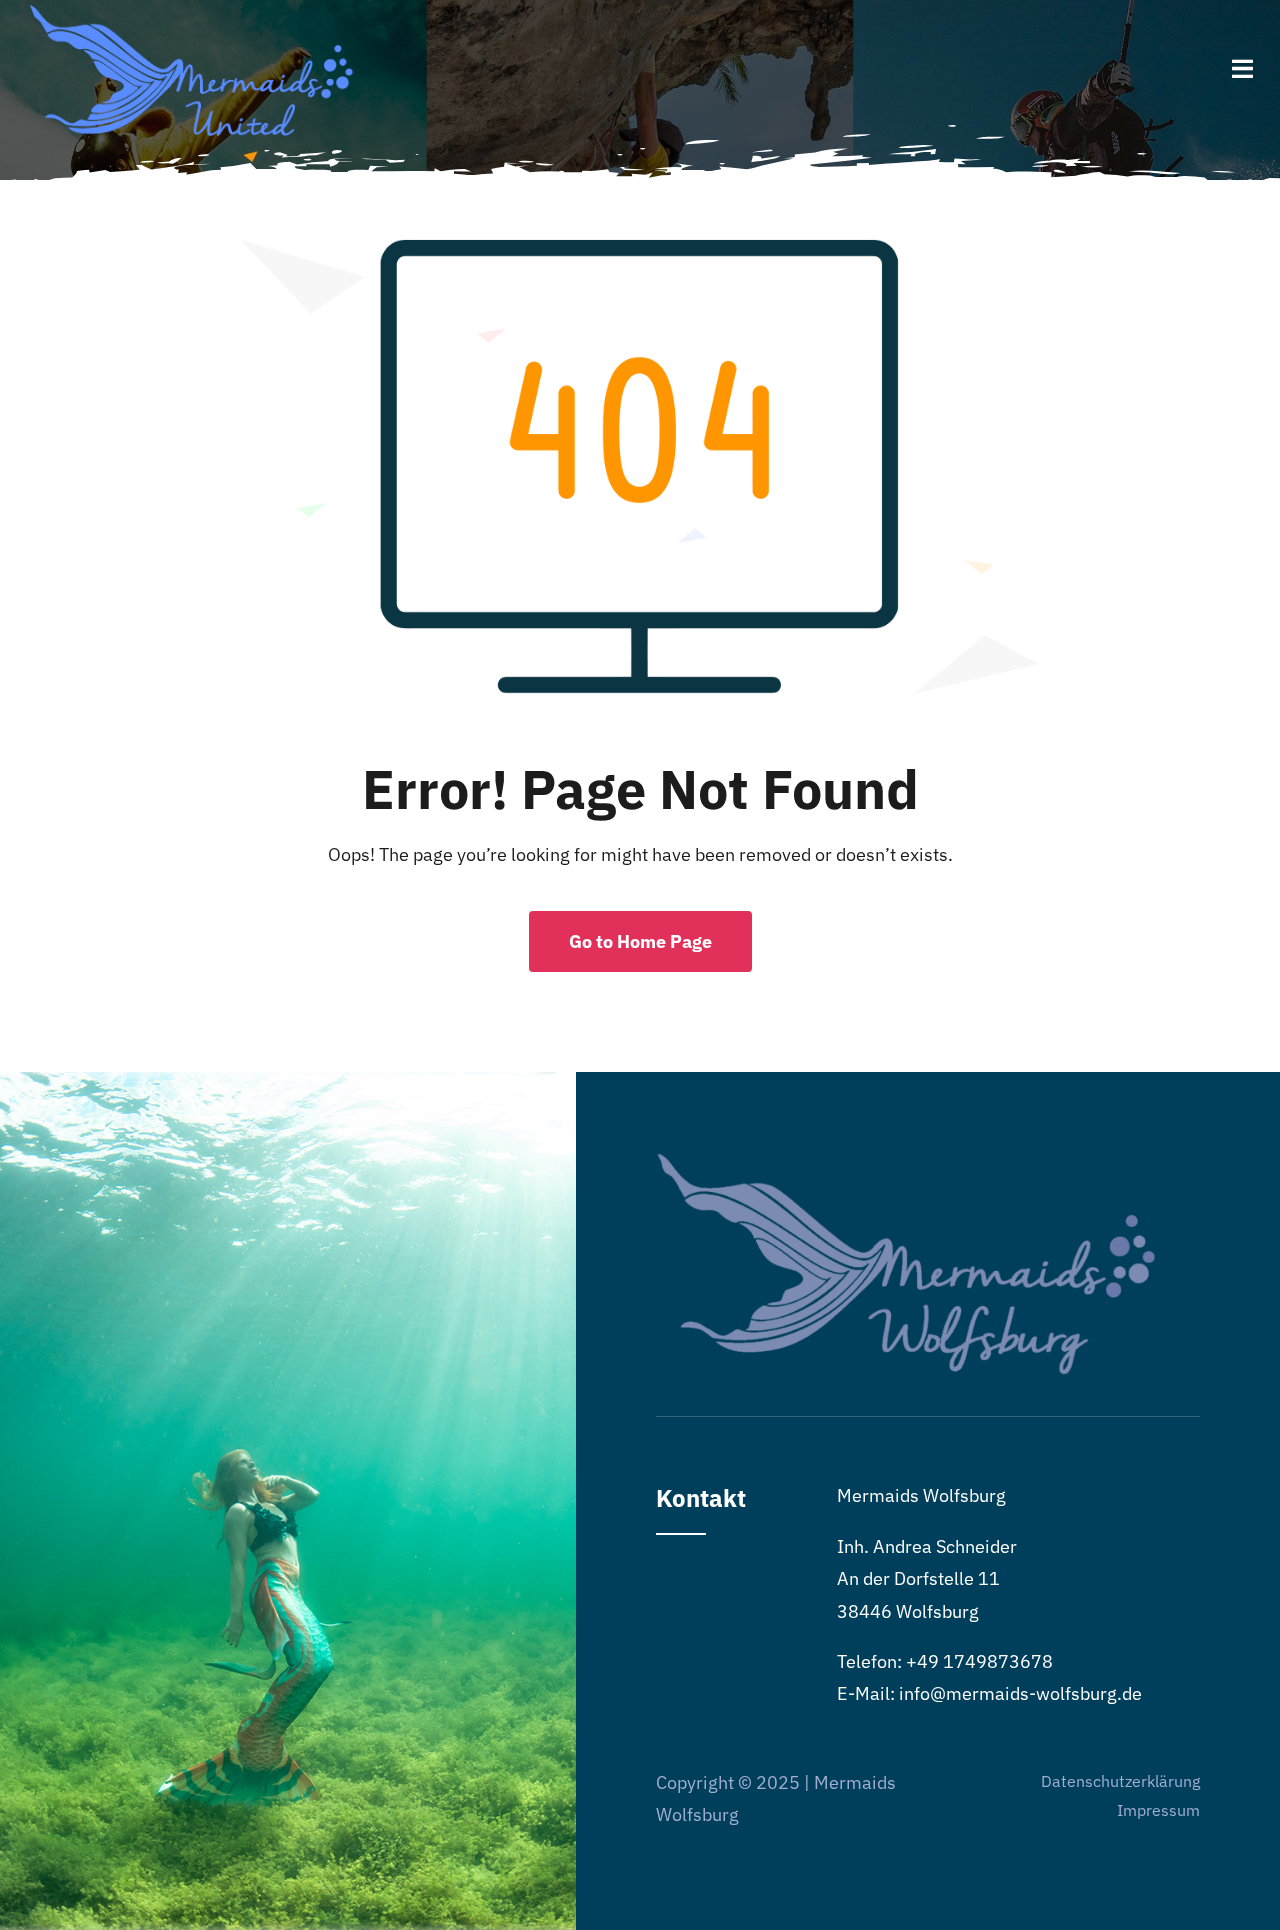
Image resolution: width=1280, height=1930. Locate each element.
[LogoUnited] (192, 13)
